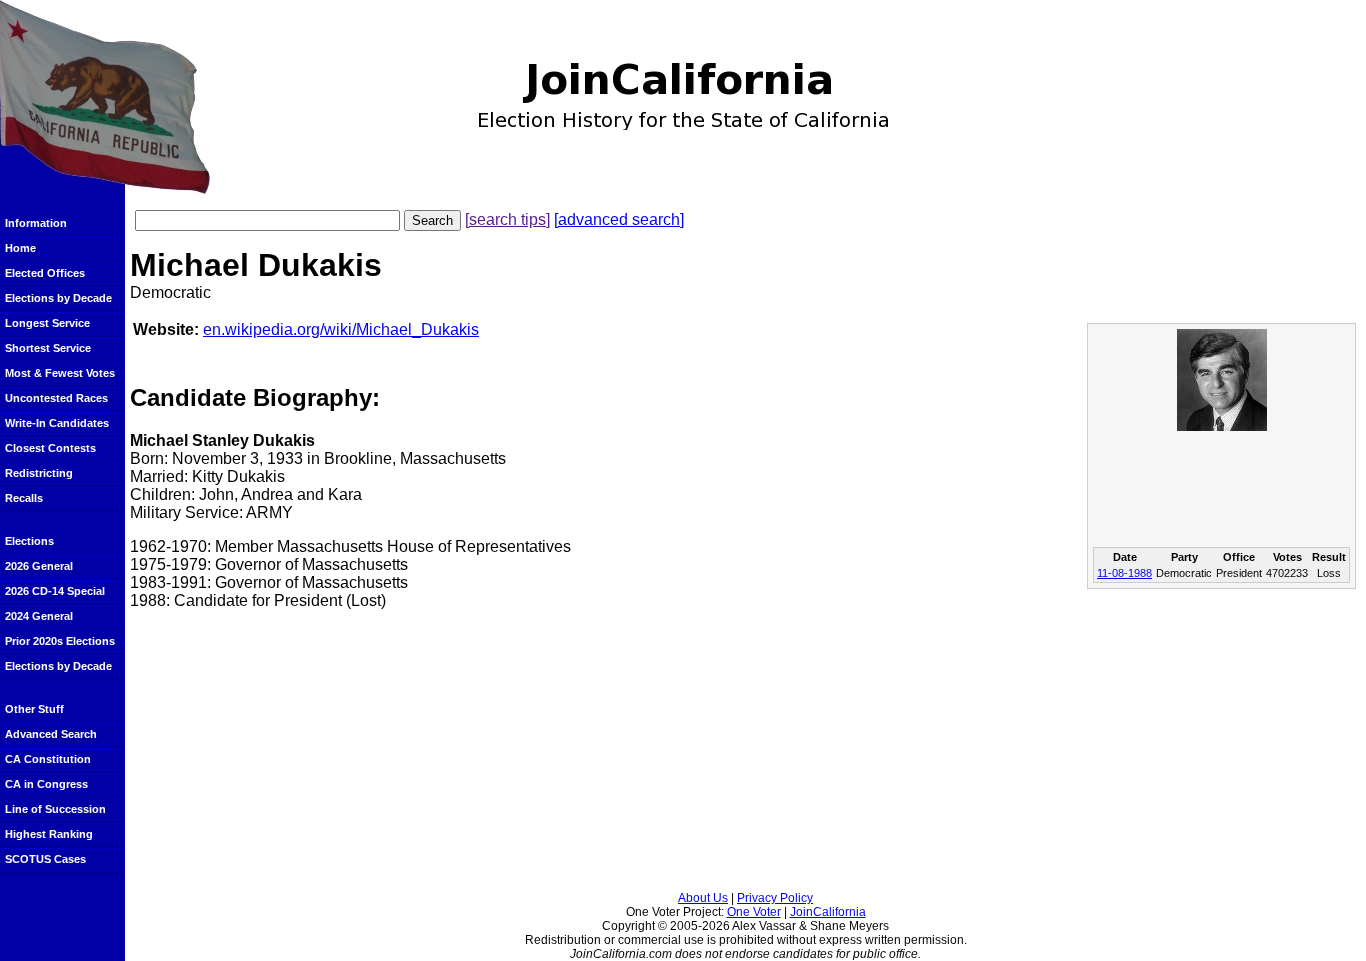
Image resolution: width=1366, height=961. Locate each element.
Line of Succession (55, 809)
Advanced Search (51, 734)
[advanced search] (619, 219)
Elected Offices (45, 273)
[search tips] (507, 219)
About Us (703, 898)
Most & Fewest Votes (60, 373)
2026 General (39, 566)
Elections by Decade (58, 298)
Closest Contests (50, 448)
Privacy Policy (775, 898)
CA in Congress (46, 784)
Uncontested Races (56, 398)
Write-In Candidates (57, 423)
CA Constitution (48, 759)
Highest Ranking (49, 834)
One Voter (754, 912)
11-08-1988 (1124, 573)
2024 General (39, 616)
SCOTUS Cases (45, 859)
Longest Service (47, 323)
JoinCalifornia (828, 912)
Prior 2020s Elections (60, 641)
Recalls (24, 498)
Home (20, 248)
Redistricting (39, 473)
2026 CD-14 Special (55, 591)
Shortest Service (48, 348)
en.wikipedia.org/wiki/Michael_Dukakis (341, 329)
